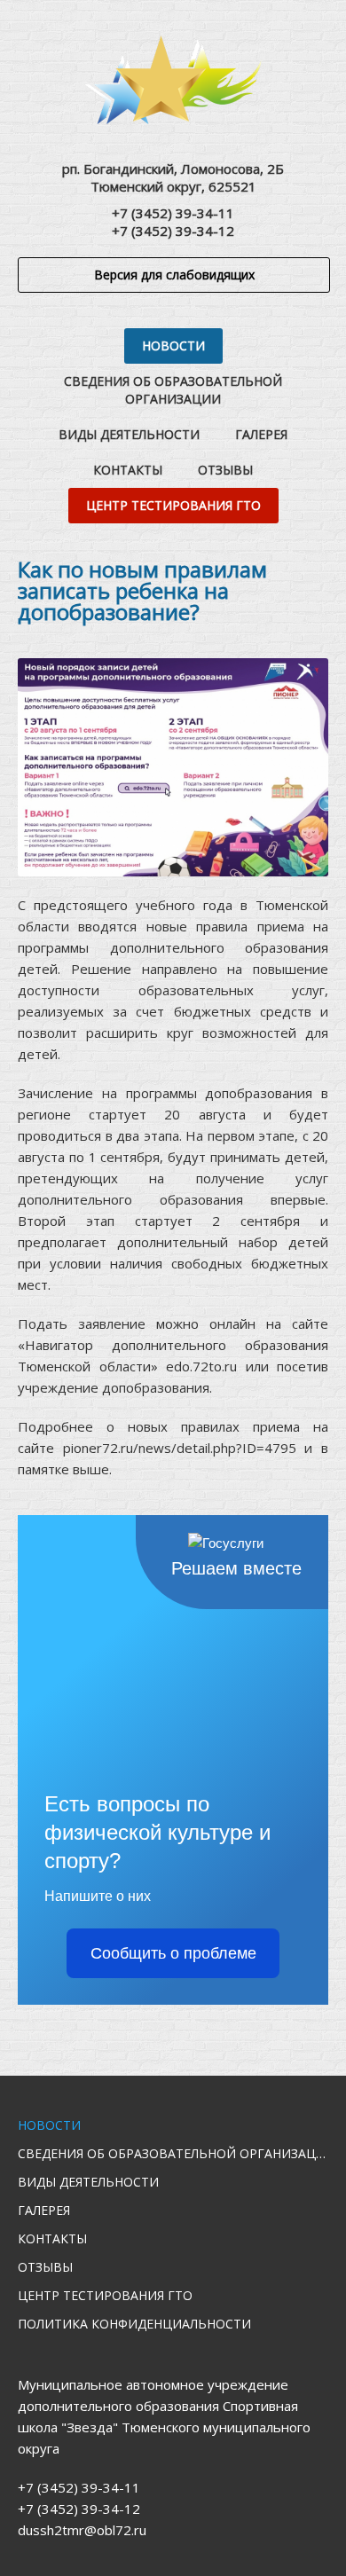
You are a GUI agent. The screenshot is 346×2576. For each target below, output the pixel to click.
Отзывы (225, 470)
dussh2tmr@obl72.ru (82, 2530)
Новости (173, 346)
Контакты (128, 470)
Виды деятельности (129, 434)
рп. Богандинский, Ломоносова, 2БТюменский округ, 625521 (173, 177)
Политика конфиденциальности (134, 2324)
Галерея (261, 434)
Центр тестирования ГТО (173, 505)
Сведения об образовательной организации (173, 390)
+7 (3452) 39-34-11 (173, 213)
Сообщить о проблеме (173, 1953)
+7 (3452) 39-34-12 (173, 231)
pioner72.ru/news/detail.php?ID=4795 (180, 1448)
